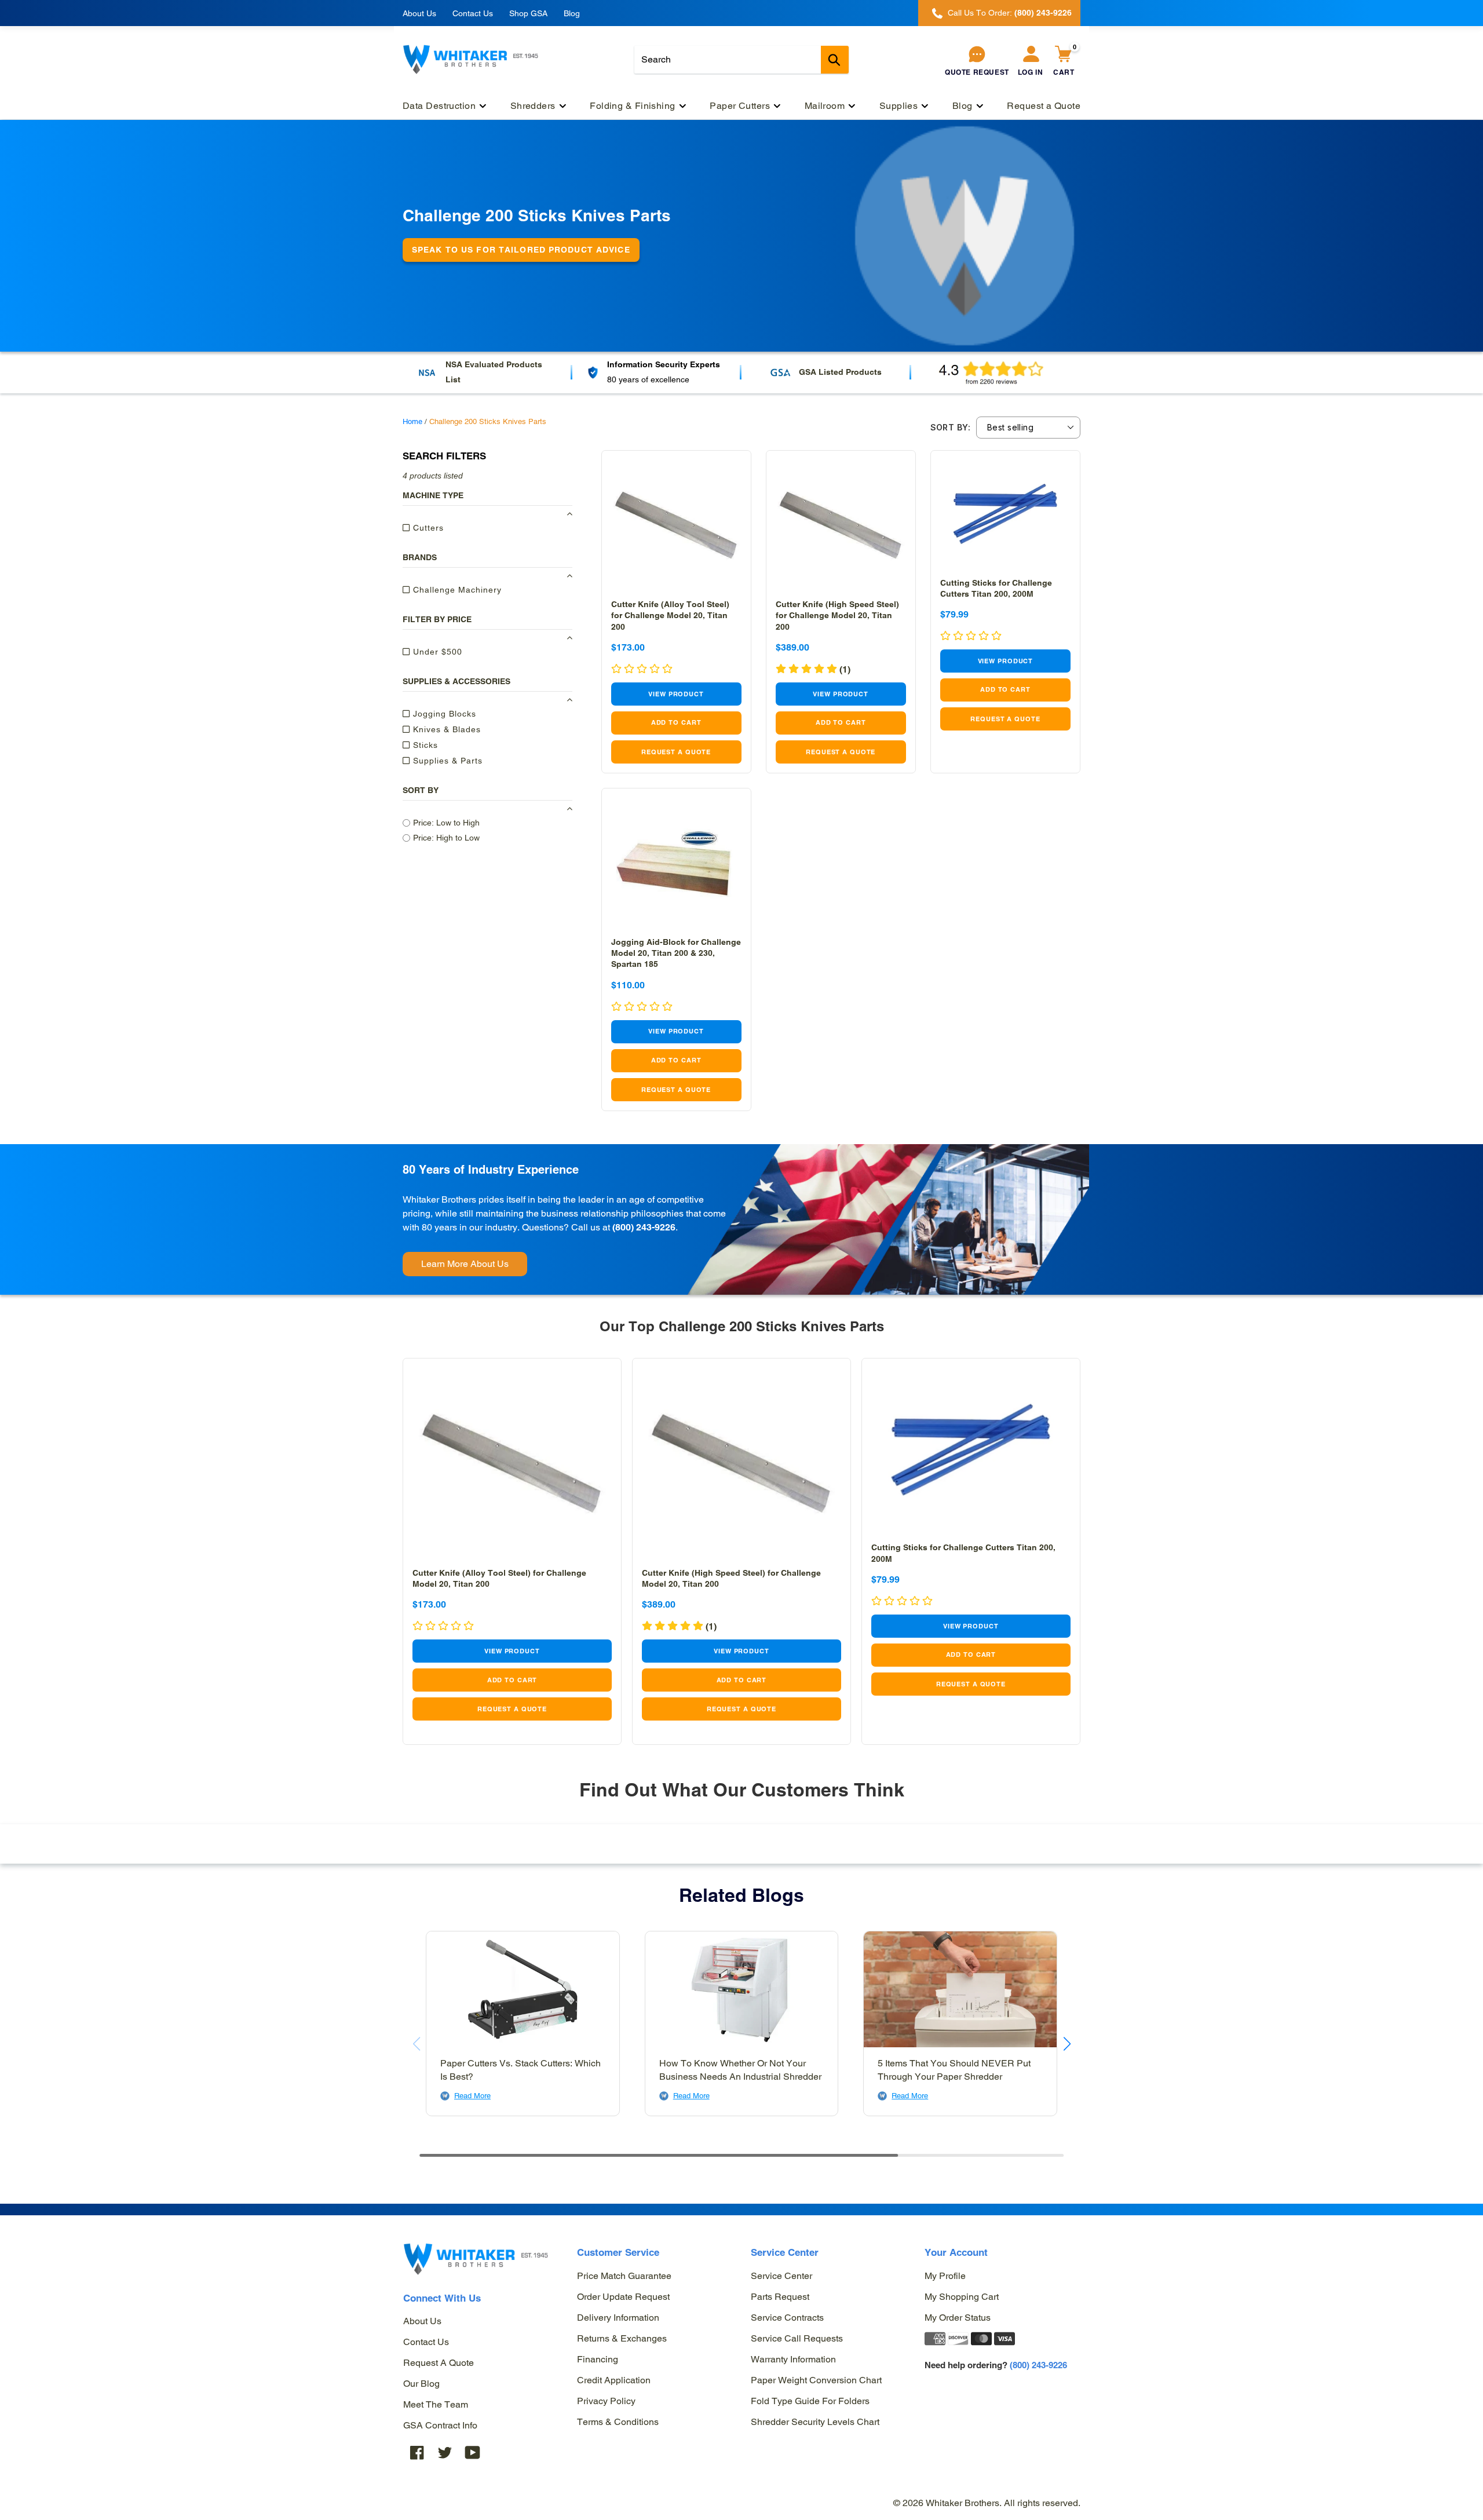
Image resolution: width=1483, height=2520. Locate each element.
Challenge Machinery (456, 590)
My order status (958, 2318)
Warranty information (793, 2359)
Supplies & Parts (446, 761)
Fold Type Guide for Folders (810, 2401)
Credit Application (614, 2380)
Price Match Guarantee (624, 2276)
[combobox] (741, 60)
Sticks (424, 745)
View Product (676, 694)
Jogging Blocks (443, 714)
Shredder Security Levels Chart (815, 2422)
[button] (813, 669)
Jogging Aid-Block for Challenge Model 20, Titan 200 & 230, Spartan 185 (676, 953)
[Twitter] (445, 2452)
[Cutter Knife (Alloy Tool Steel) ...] (676, 525)
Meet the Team (436, 2404)
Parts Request (780, 2297)
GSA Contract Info (440, 2425)
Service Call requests (797, 2338)
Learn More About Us (465, 1264)
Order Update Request (623, 2297)
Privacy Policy (606, 2401)
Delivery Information (618, 2318)
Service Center (781, 2276)
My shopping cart (962, 2297)
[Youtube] (473, 2452)
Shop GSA (528, 13)
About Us (419, 13)
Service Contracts (787, 2318)
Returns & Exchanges (622, 2338)
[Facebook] (417, 2452)
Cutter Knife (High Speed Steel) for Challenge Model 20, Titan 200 (837, 615)
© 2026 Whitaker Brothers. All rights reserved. (987, 2503)
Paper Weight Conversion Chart (816, 2380)
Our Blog (421, 2384)
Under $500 (436, 652)
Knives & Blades (445, 729)
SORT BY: (950, 428)
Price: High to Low (446, 838)
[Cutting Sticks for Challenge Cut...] (1005, 514)
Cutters (427, 528)
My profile (945, 2276)
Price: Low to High (446, 823)
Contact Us (473, 13)
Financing (598, 2359)
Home (412, 421)
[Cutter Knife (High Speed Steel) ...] (841, 525)
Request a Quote (439, 2363)
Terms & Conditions (618, 2422)
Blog (572, 13)
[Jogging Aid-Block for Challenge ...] (676, 863)
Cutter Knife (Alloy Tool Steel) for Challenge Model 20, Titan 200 (670, 615)
